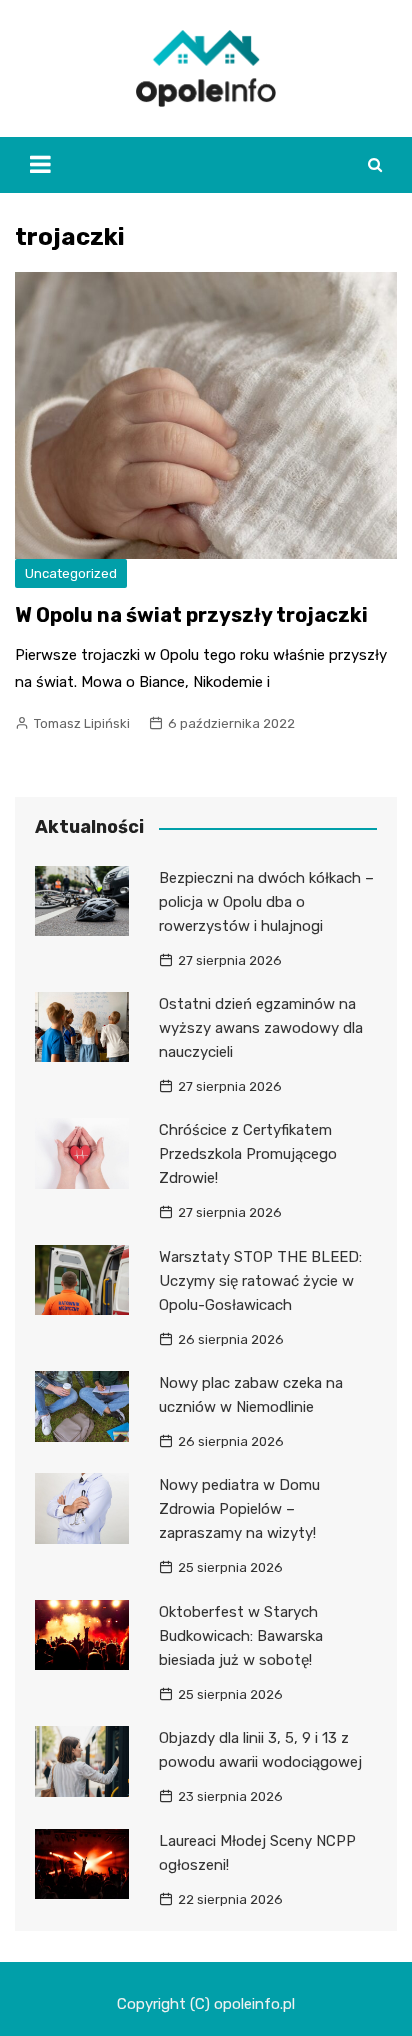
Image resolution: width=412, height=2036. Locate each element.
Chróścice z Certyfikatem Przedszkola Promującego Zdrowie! (248, 1154)
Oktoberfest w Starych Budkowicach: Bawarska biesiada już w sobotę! (241, 1636)
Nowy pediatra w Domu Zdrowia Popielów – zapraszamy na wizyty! (239, 1509)
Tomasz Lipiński (82, 723)
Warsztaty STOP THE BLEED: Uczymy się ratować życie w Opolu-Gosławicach (260, 1281)
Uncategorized (71, 573)
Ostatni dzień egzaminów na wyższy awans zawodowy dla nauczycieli (261, 1028)
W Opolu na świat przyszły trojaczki (191, 615)
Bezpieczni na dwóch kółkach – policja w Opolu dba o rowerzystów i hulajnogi (266, 902)
